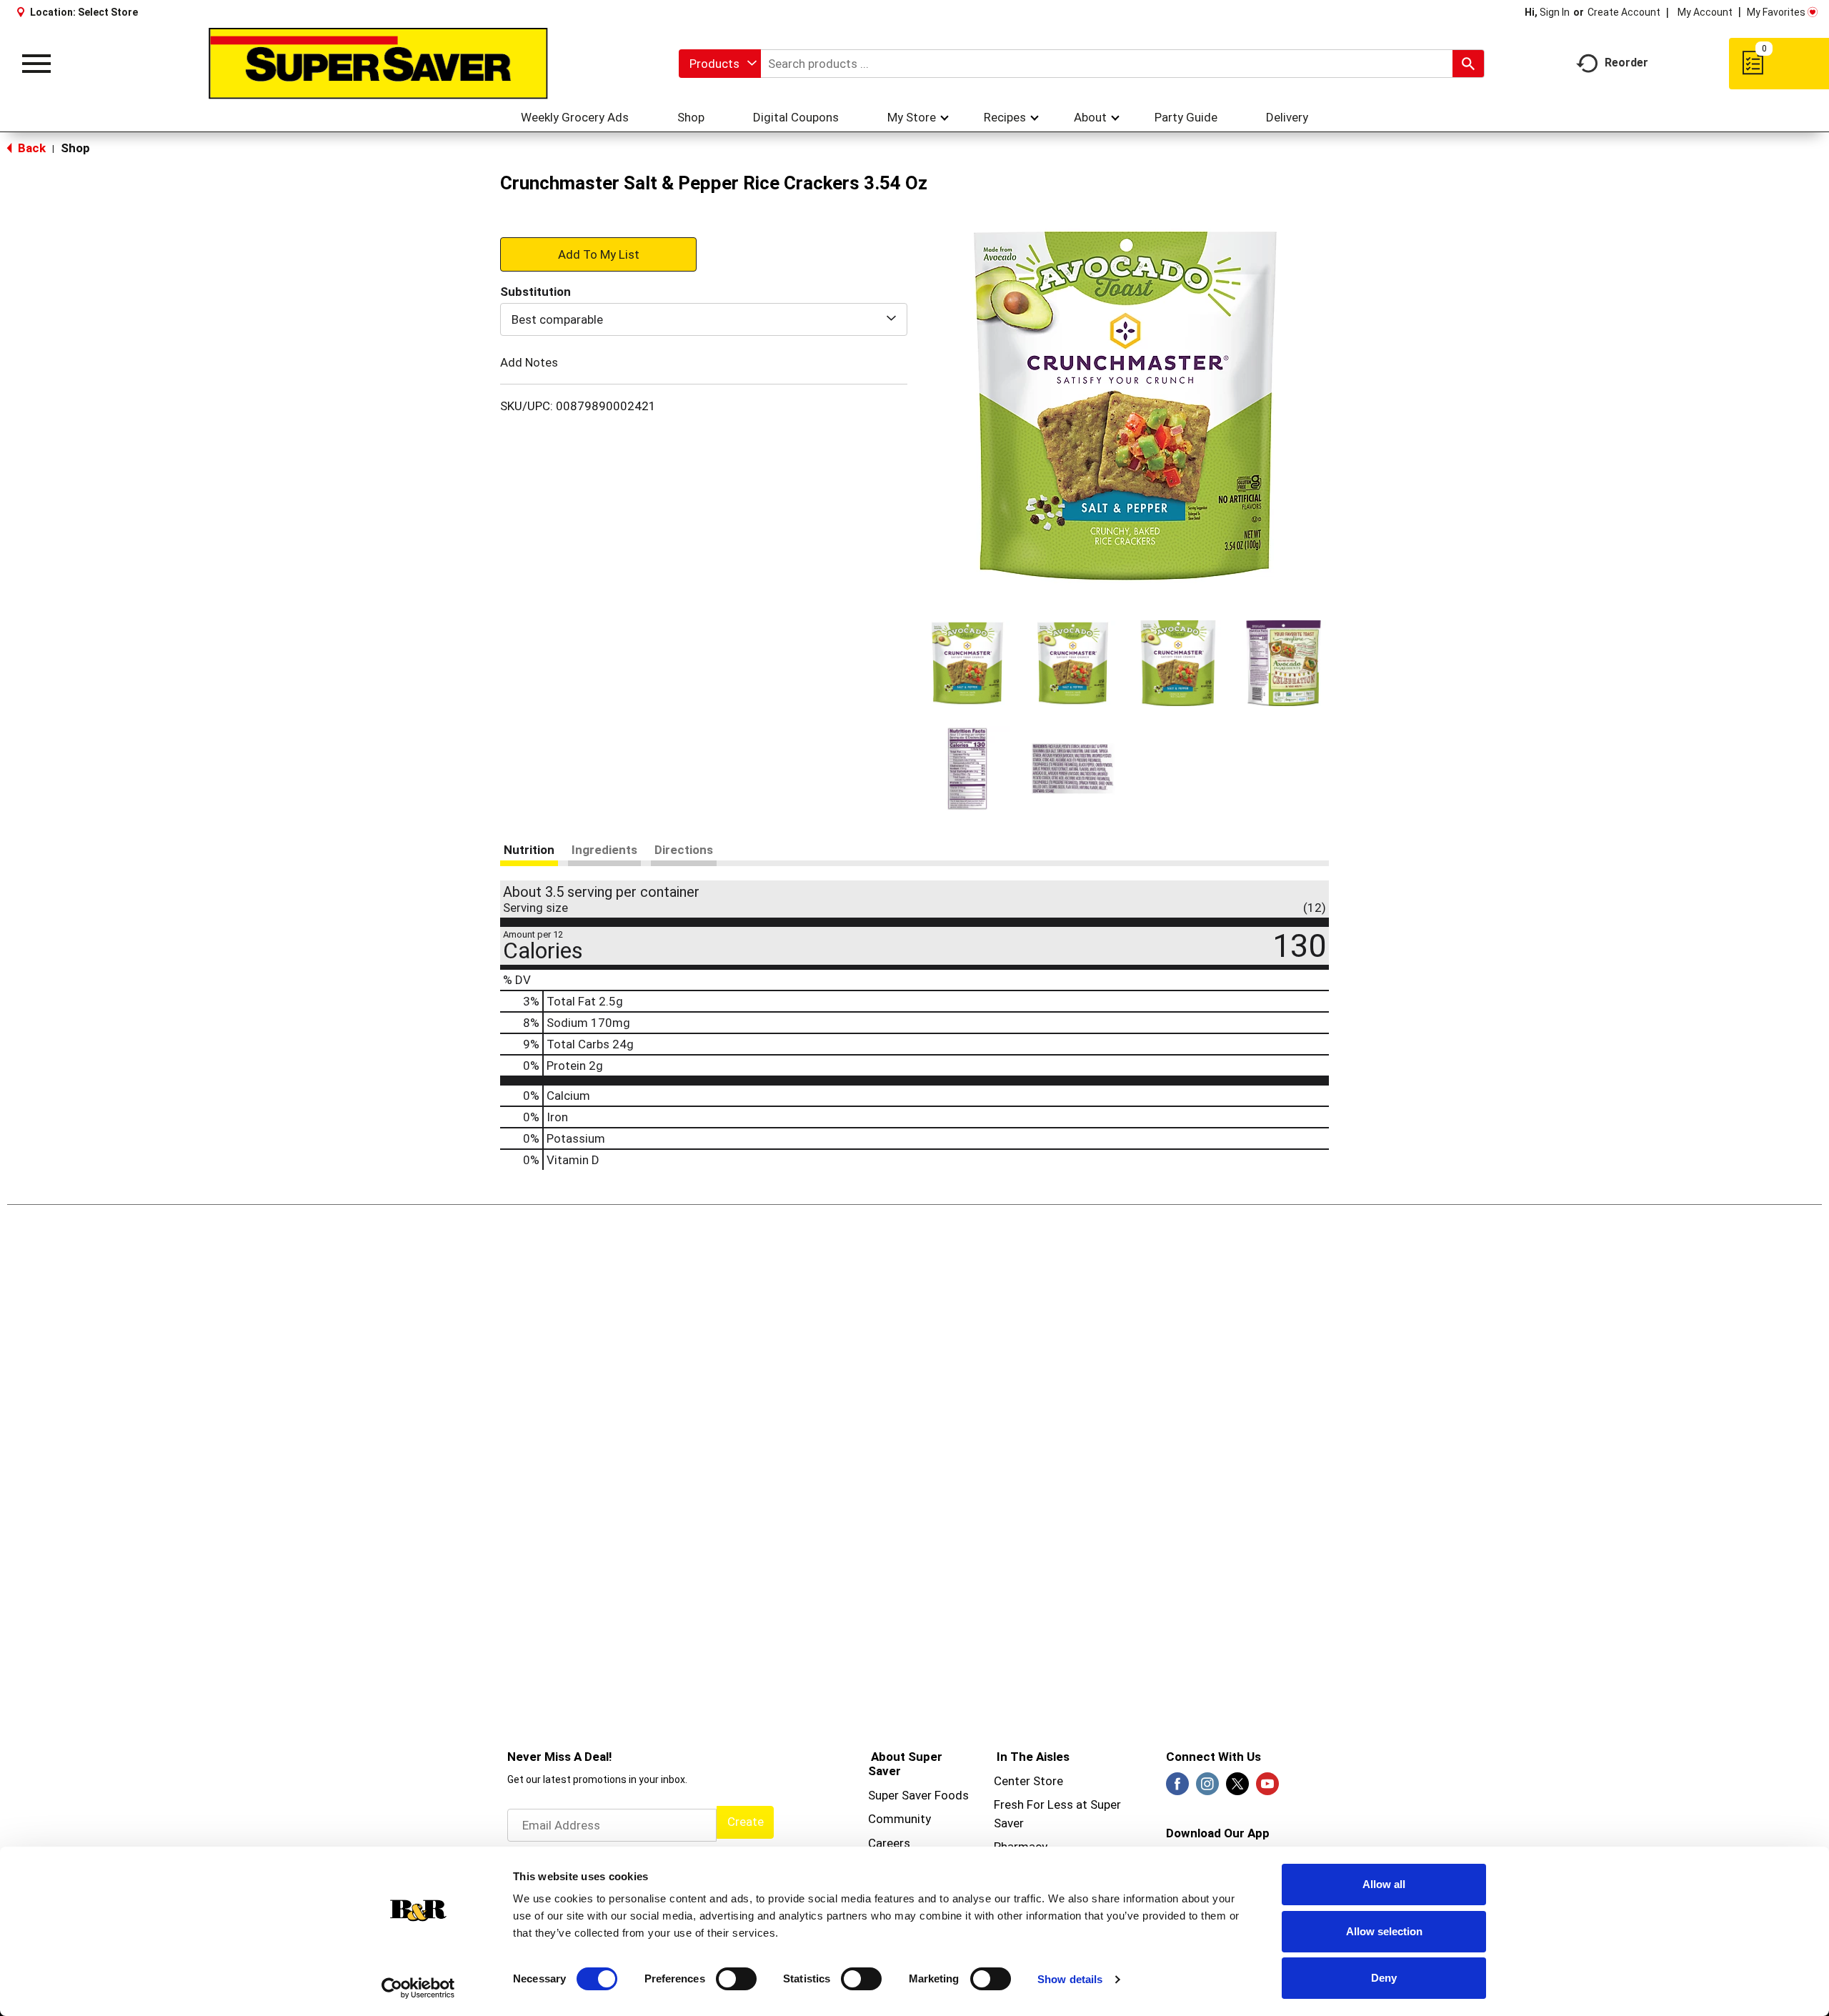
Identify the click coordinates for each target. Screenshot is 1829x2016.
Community (899, 1819)
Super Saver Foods (918, 1795)
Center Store (1028, 1781)
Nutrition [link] (529, 850)
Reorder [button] (1626, 63)
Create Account (1624, 12)
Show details (1070, 1979)
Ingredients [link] (604, 850)
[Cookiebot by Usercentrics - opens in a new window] (418, 1988)
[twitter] (1237, 1788)
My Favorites (1776, 12)
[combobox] (720, 64)
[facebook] (1177, 1788)
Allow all (1384, 1884)
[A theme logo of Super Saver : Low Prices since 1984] (378, 64)
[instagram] (1207, 1788)
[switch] (736, 1979)
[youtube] (1267, 1788)
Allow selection (1384, 1931)
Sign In (1555, 12)
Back (30, 148)
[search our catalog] (1468, 64)
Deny (1384, 1978)
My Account (1705, 12)
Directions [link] (684, 850)
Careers (889, 1843)
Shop (75, 148)
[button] (967, 663)
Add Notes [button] (529, 362)
